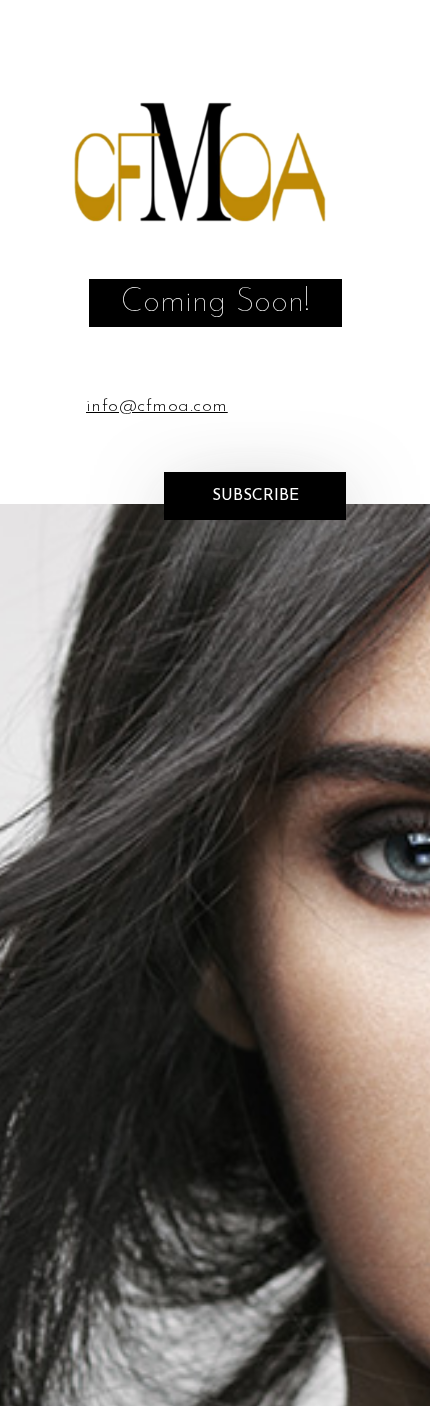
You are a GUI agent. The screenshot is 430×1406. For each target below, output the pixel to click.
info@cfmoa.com (157, 407)
